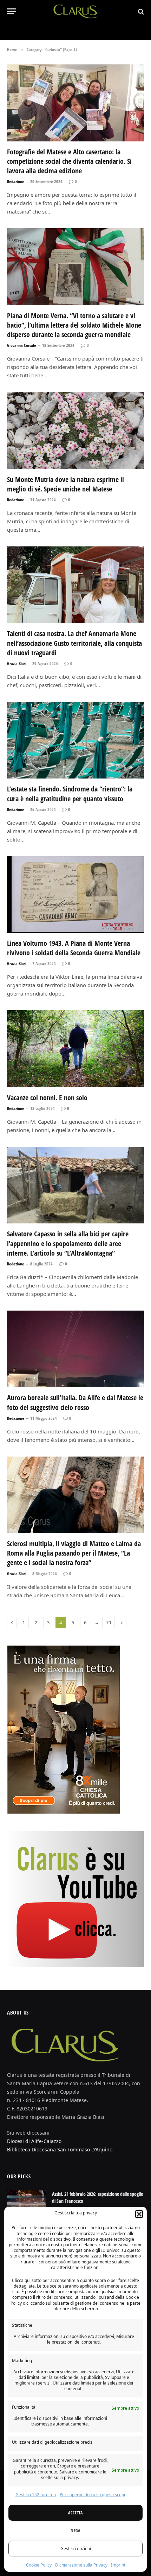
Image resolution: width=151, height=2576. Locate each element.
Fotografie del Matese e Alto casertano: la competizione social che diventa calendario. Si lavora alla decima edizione (69, 161)
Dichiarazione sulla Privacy (81, 2565)
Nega (75, 2531)
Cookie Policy (39, 2565)
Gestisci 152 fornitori (36, 2495)
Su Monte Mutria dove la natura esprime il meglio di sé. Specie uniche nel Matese (65, 484)
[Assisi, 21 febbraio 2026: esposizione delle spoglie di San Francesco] (26, 2203)
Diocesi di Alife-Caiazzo (34, 2141)
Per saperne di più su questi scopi (92, 2495)
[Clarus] (76, 11)
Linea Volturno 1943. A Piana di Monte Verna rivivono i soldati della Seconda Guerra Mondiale (74, 948)
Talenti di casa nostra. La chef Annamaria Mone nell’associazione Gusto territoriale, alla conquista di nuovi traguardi (74, 643)
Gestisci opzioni (76, 2549)
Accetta (75, 2513)
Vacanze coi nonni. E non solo (47, 1098)
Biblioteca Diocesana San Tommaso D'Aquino (60, 2149)
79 (109, 1622)
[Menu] (12, 11)
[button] (139, 2214)
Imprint (118, 2565)
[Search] (140, 11)
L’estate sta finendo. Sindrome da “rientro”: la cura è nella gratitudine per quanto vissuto (70, 794)
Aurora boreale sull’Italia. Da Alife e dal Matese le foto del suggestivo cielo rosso (75, 1402)
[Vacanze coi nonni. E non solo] (75, 1049)
